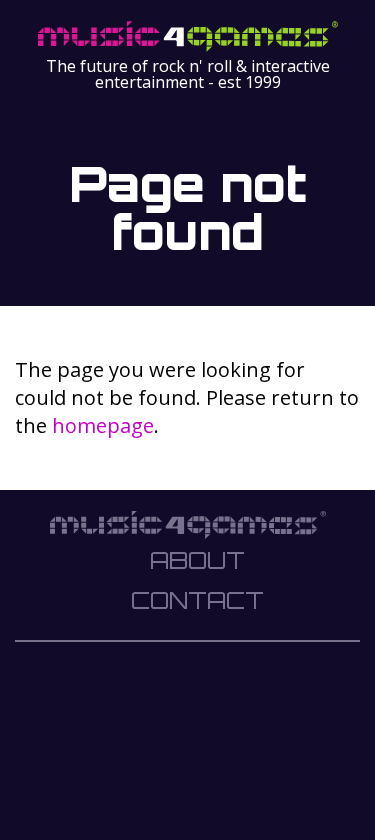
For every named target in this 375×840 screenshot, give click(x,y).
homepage (103, 425)
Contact (197, 600)
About (197, 560)
